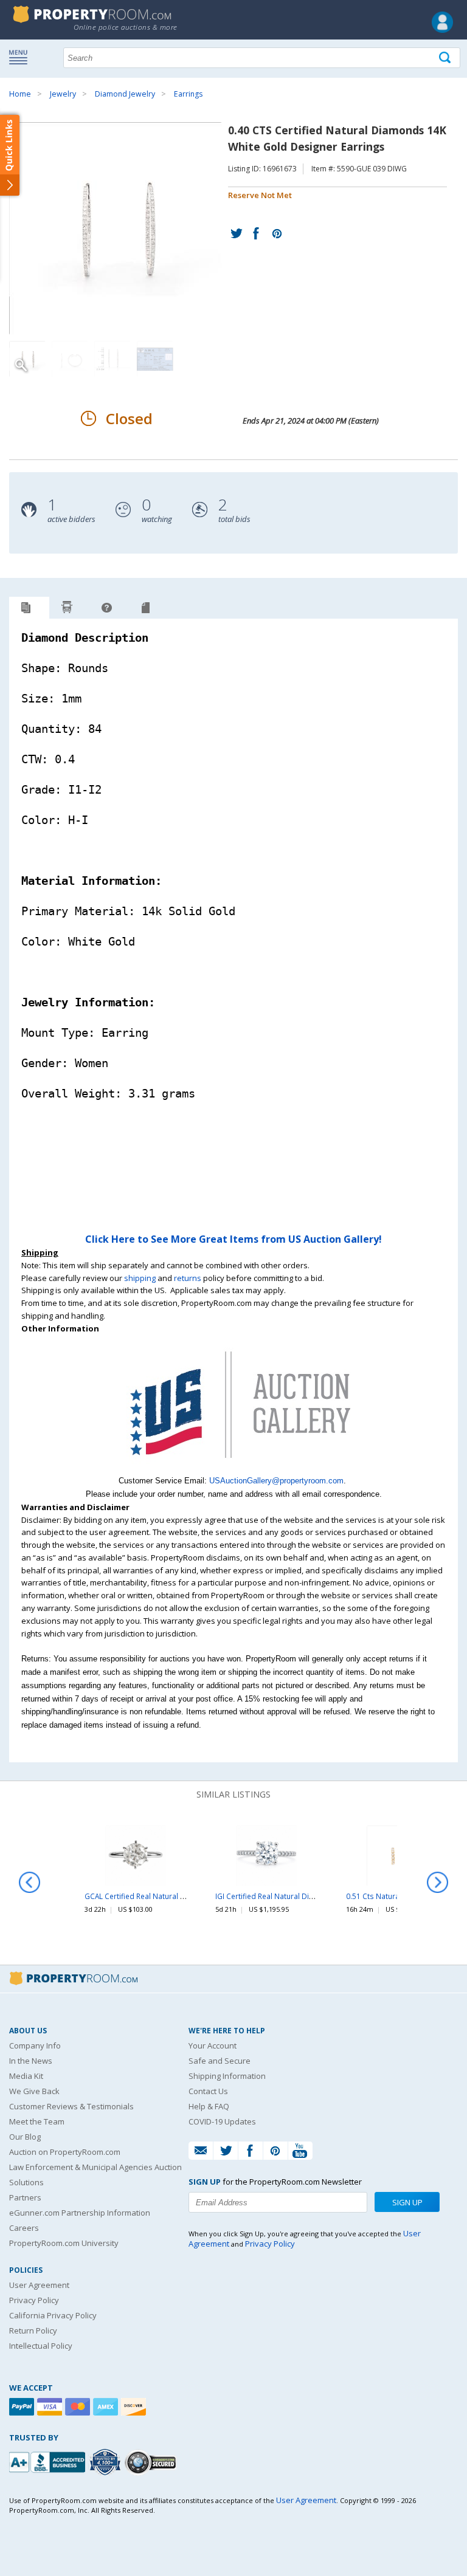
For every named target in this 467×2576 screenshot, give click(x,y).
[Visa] (51, 2407)
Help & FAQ (209, 2106)
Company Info (35, 2045)
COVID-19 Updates (222, 2121)
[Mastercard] (79, 2407)
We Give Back (34, 2091)
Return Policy (33, 2330)
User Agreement (39, 2285)
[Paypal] (23, 2407)
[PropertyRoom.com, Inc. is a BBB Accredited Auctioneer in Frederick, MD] (49, 2461)
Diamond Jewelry (125, 94)
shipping (140, 1278)
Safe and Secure (220, 2061)
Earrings (188, 94)
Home (20, 94)
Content (12, 154)
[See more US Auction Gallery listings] (233, 1468)
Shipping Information (227, 2076)
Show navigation (21, 57)
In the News (31, 2061)
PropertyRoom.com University (64, 2243)
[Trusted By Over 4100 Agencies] (106, 2462)
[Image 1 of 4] (119, 228)
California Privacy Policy (53, 2315)
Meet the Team (37, 2121)
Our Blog (25, 2137)
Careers (24, 2228)
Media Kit (26, 2076)
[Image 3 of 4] (112, 359)
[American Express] (107, 2407)
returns (188, 1278)
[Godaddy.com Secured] (152, 2462)
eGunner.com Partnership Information (80, 2213)
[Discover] (135, 2407)
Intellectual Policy (41, 2346)
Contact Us (208, 2091)
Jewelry (63, 94)
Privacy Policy (34, 2300)
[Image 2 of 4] (70, 359)
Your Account (213, 2045)
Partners (25, 2197)
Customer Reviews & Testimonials (71, 2106)
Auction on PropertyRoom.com (65, 2152)
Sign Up (407, 2202)
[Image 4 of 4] (155, 359)
